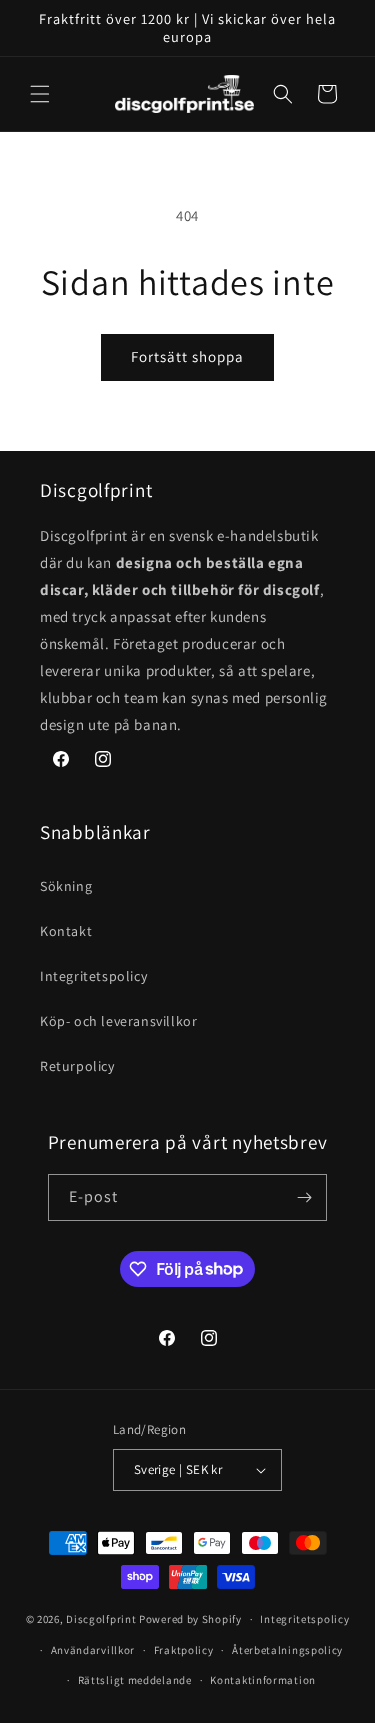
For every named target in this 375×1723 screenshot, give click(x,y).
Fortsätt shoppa (187, 356)
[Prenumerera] (304, 1197)
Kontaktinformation (263, 1680)
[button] (40, 94)
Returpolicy (77, 1066)
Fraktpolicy (184, 1650)
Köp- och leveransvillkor (118, 1021)
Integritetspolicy (93, 976)
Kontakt (66, 931)
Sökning (66, 886)
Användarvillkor (93, 1650)
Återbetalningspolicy (287, 1650)
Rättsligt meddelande (135, 1680)
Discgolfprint (101, 1619)
